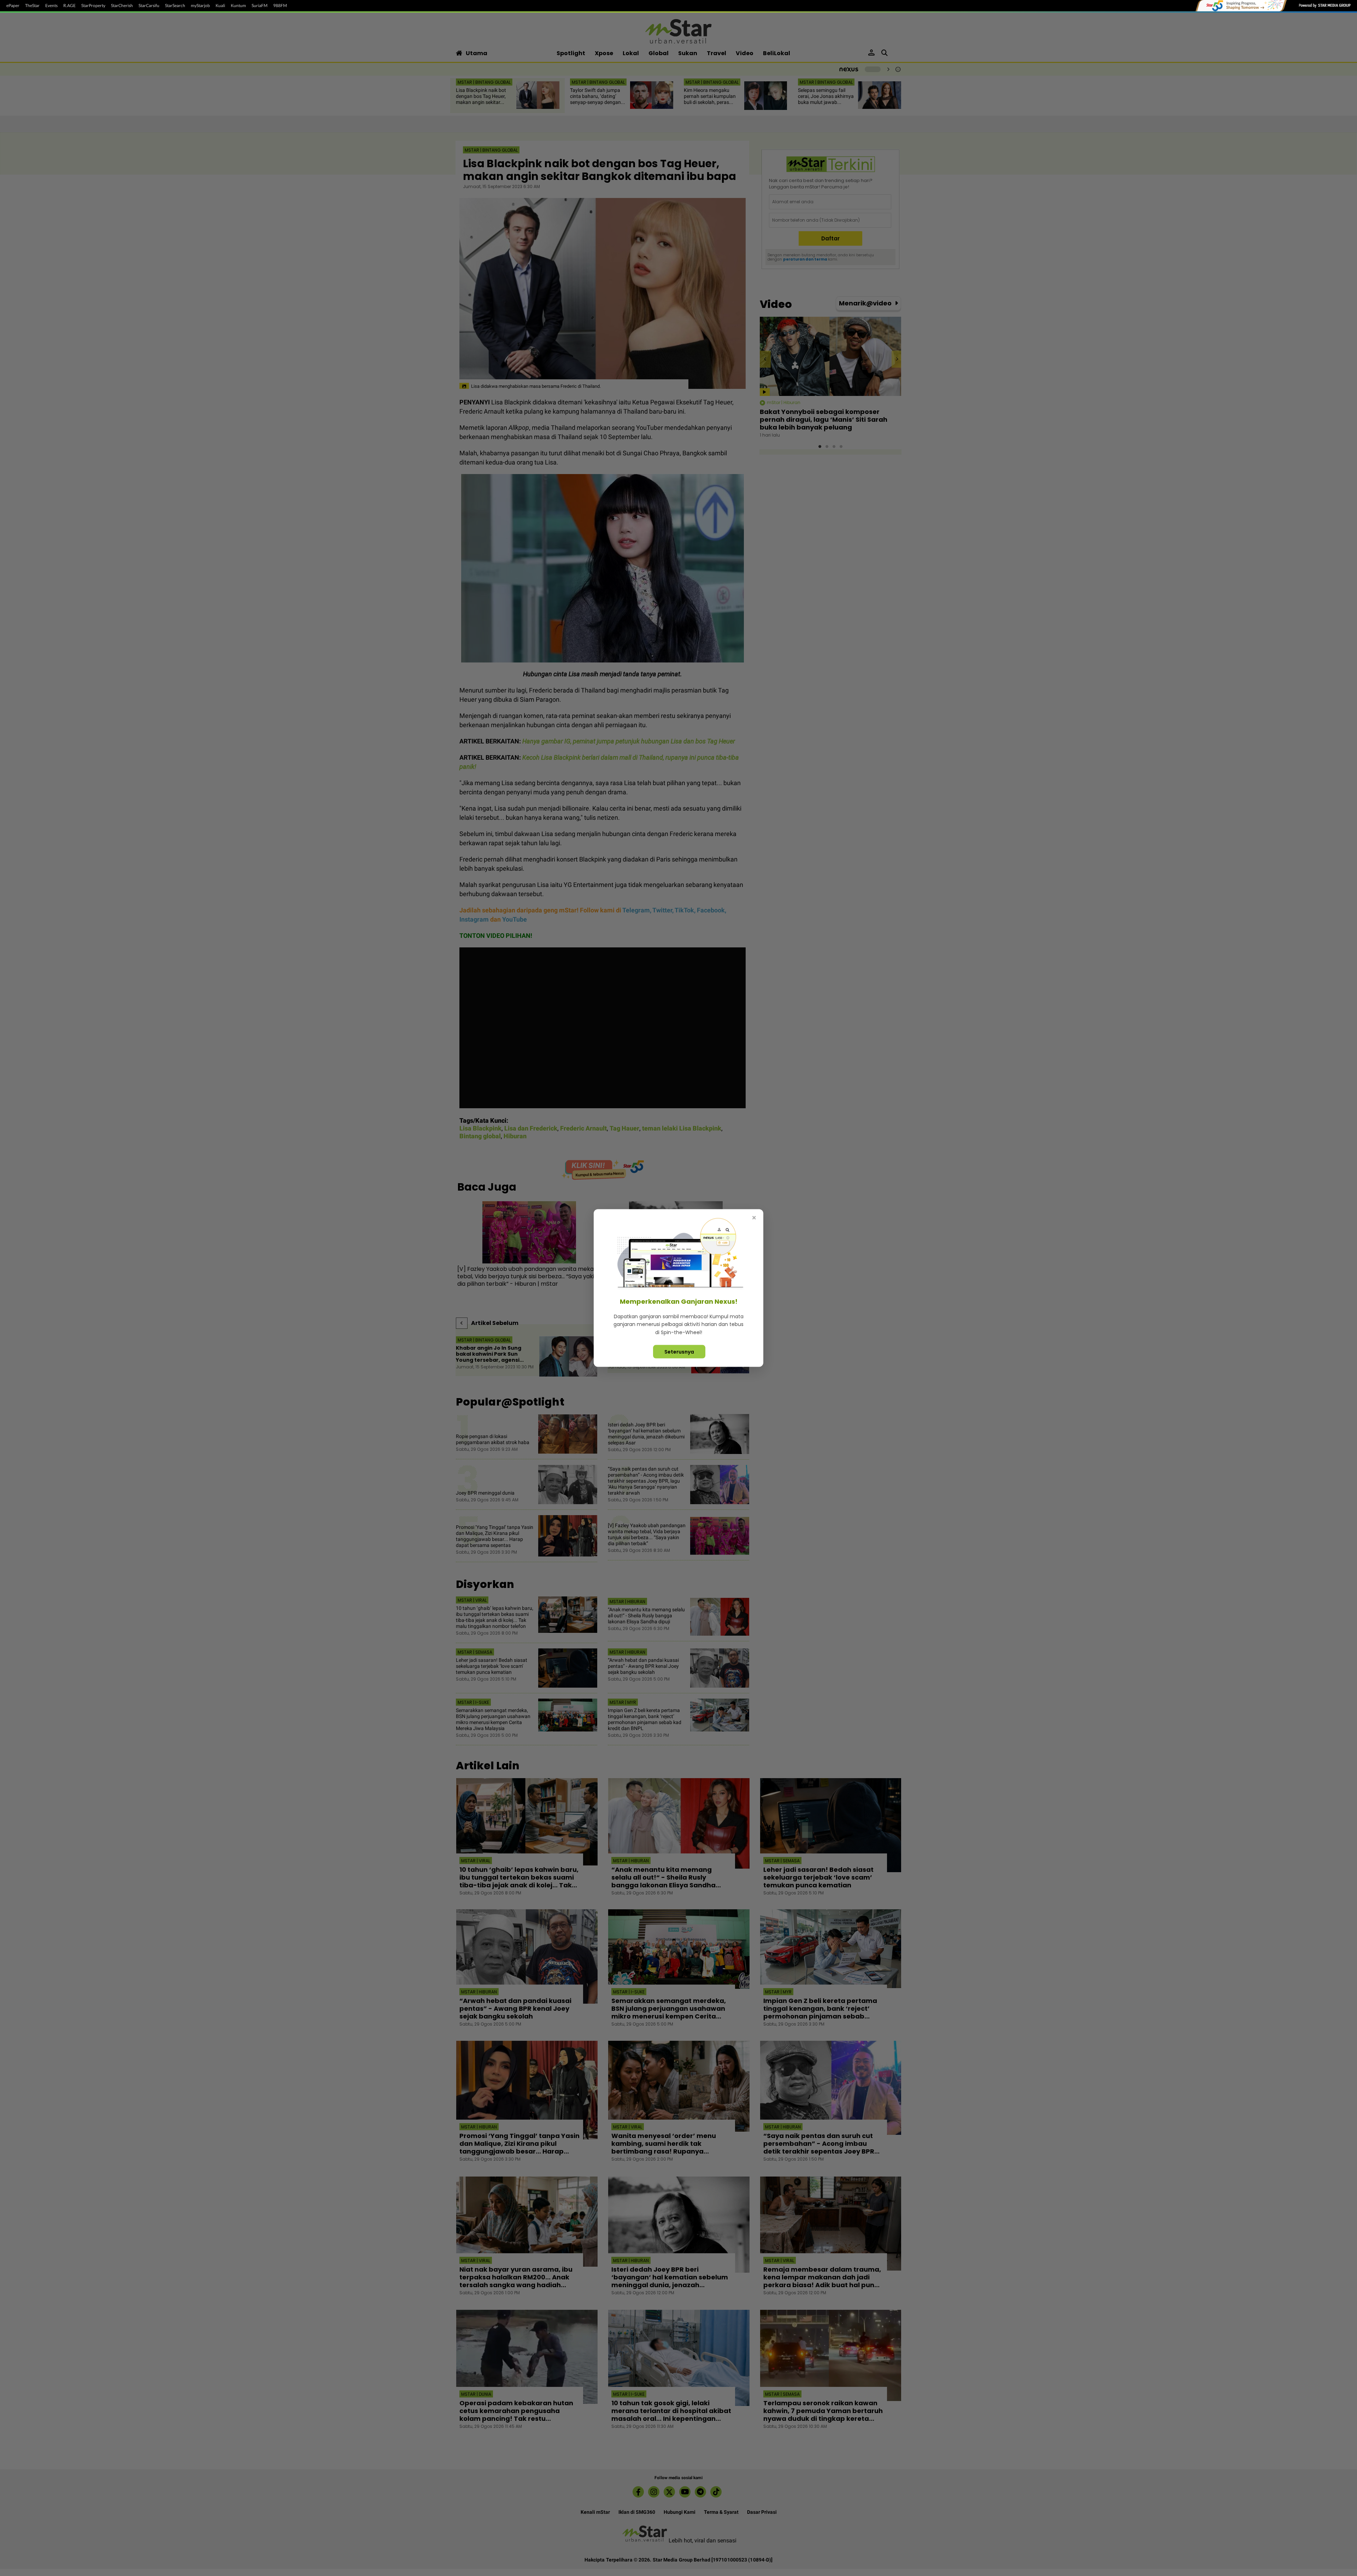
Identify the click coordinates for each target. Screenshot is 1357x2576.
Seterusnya (679, 1352)
